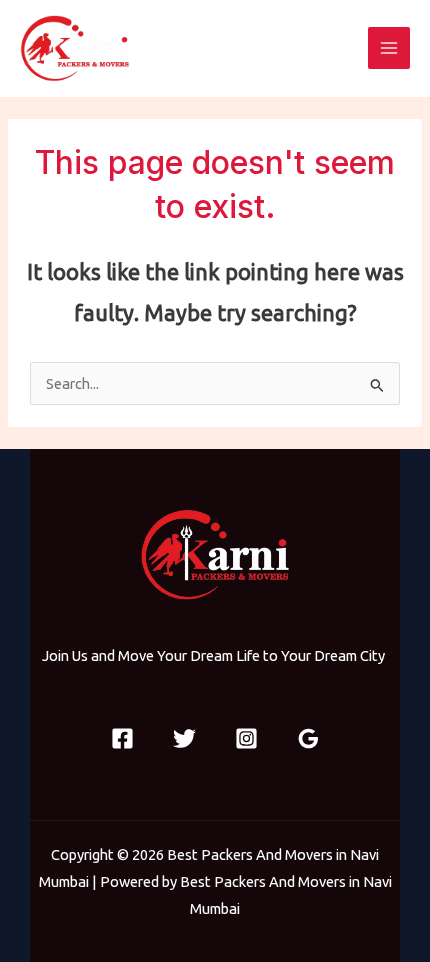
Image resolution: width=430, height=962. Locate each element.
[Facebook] (122, 738)
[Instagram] (246, 738)
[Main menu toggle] (389, 48)
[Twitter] (184, 738)
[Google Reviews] (308, 738)
